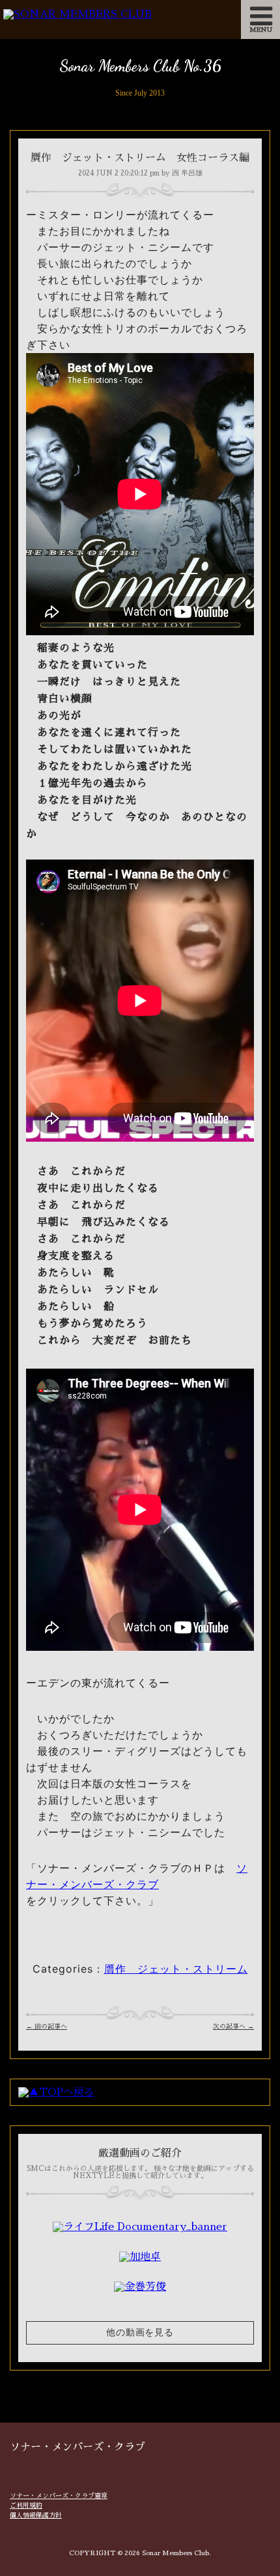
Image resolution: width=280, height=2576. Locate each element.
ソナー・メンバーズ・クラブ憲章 (59, 2496)
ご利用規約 (26, 2506)
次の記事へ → (233, 2027)
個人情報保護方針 (36, 2516)
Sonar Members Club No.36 (140, 66)
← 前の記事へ (47, 2027)
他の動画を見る (140, 2333)
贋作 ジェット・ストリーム (176, 1969)
